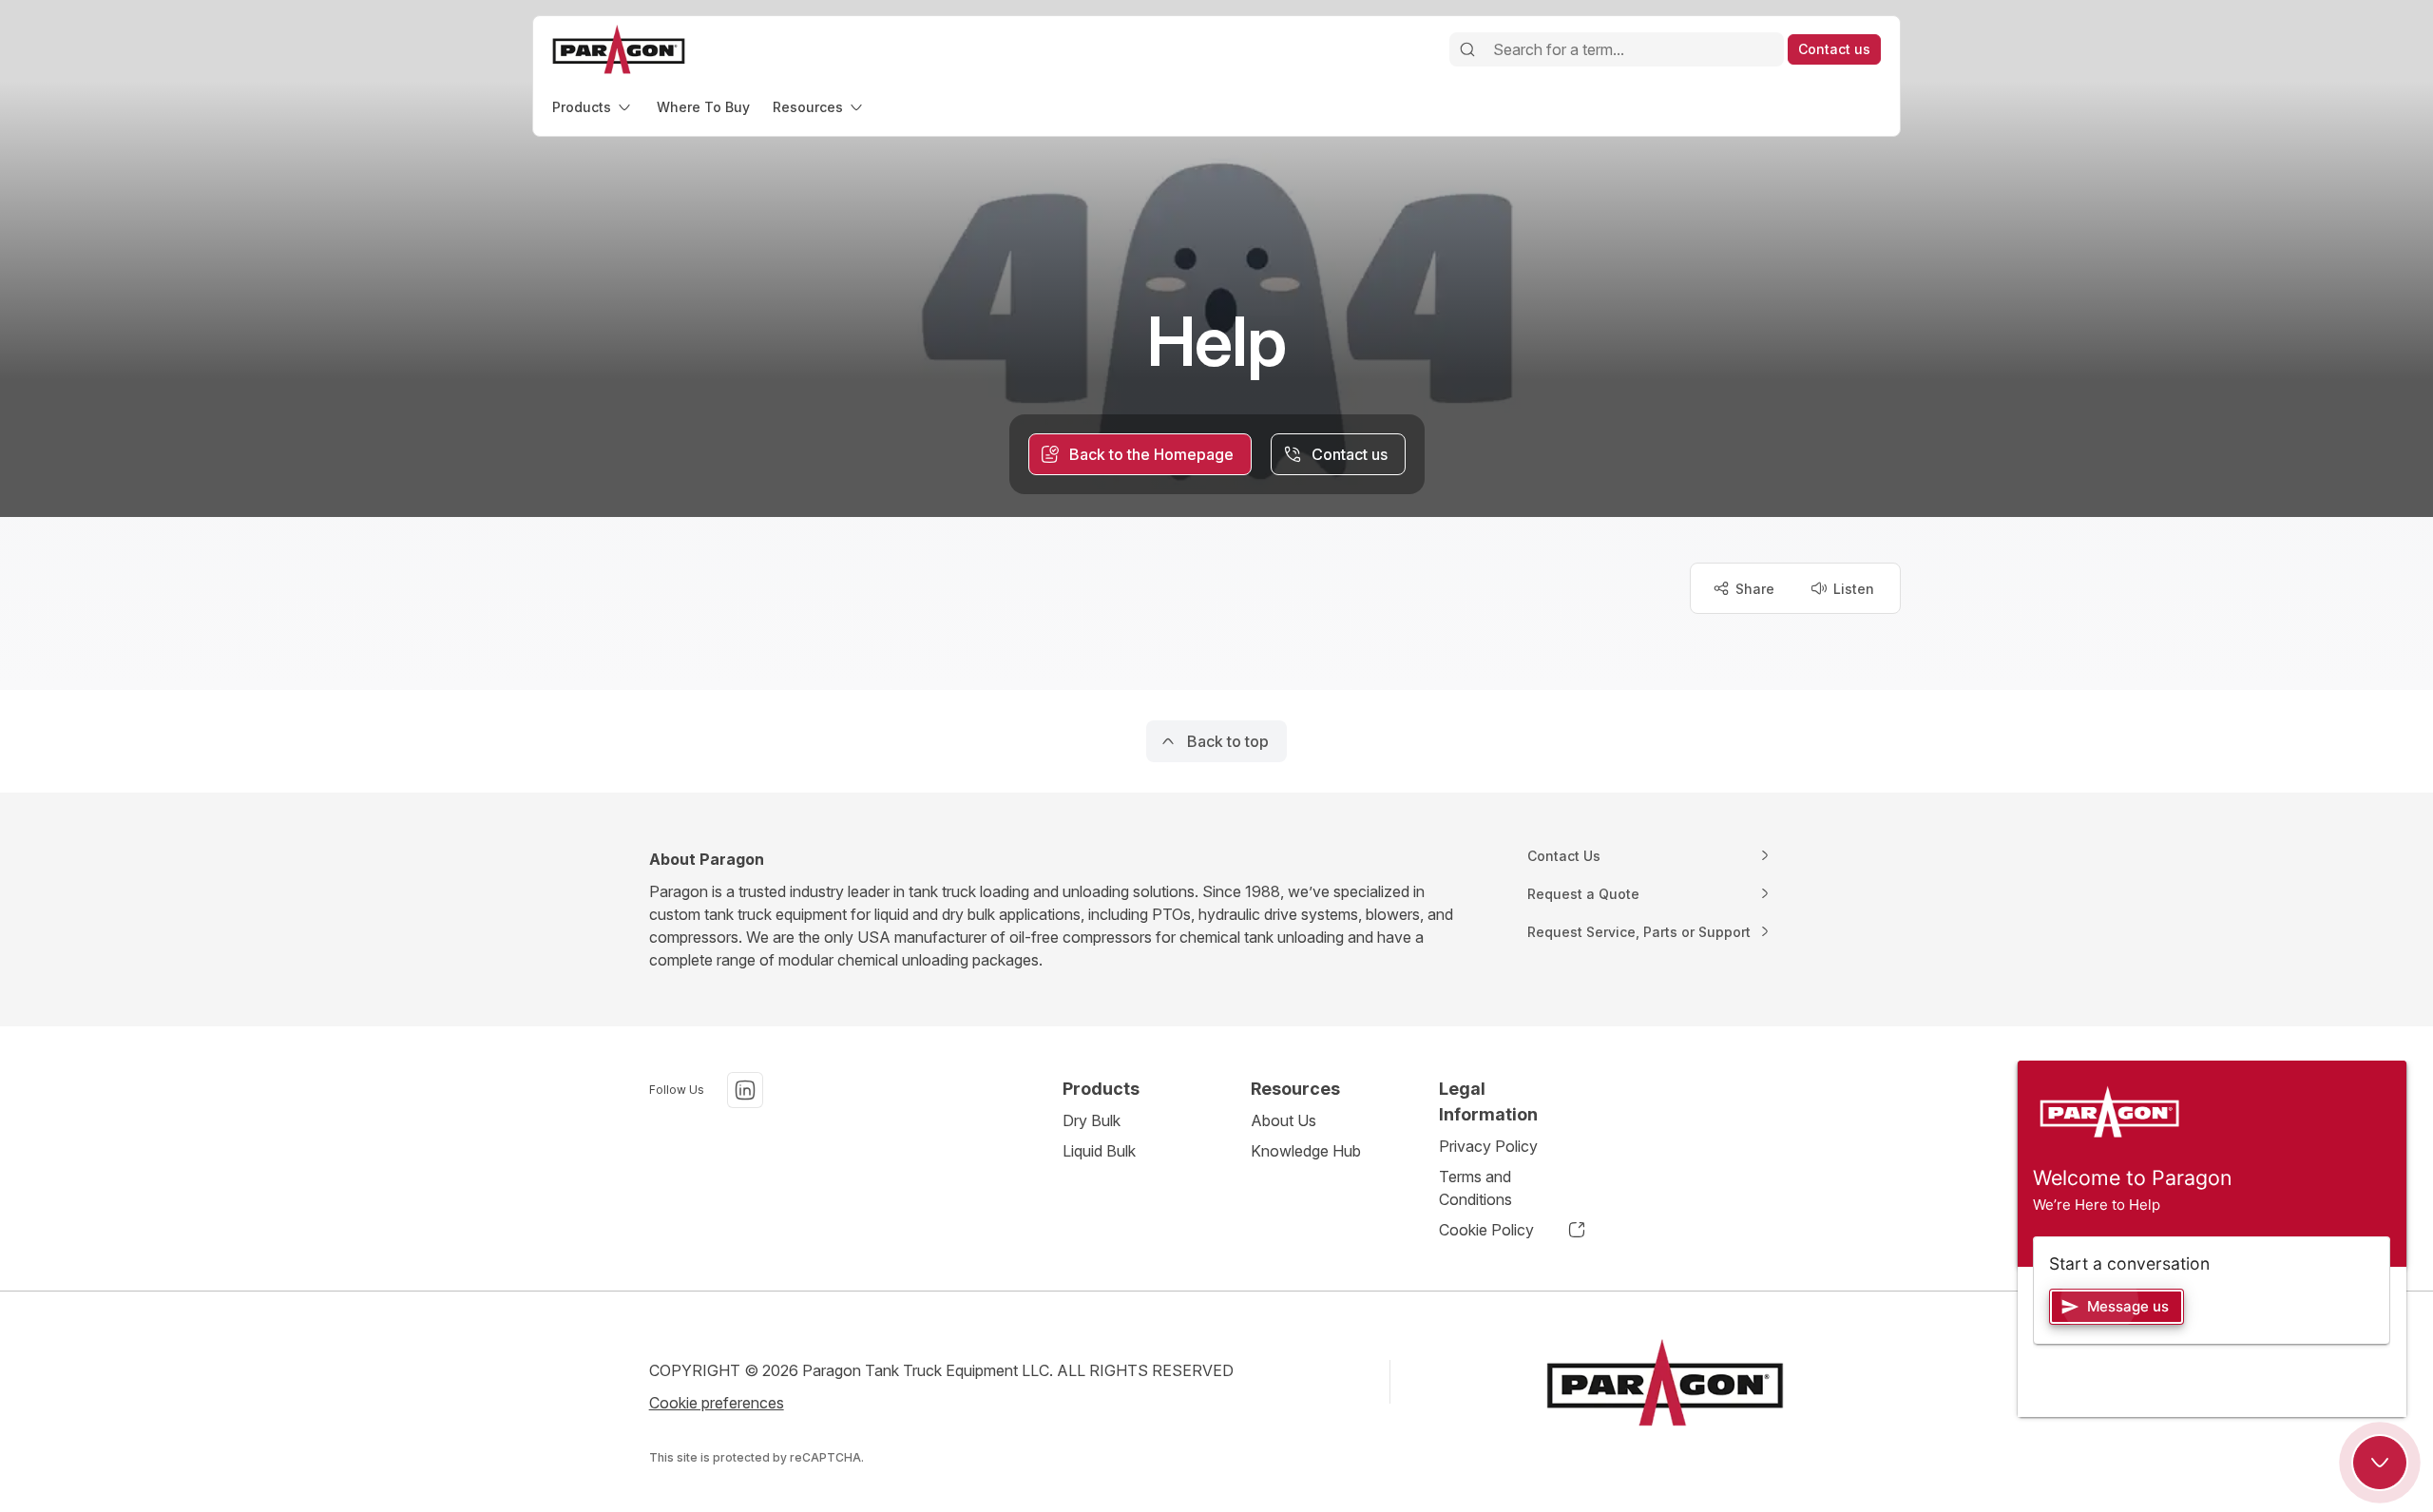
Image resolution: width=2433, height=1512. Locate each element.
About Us (1284, 1120)
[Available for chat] (2380, 1463)
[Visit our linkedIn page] (745, 1090)
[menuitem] (593, 107)
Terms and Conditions (1475, 1188)
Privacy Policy (1488, 1146)
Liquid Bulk (1099, 1151)
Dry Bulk (1092, 1120)
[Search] (1467, 49)
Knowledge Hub (1306, 1151)
